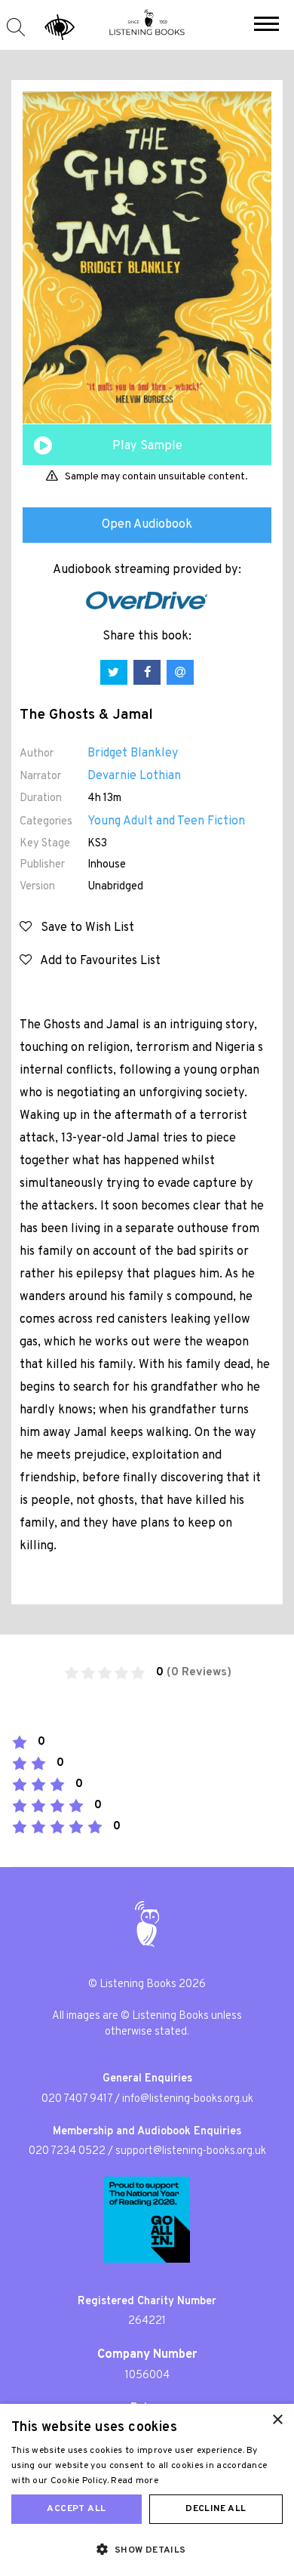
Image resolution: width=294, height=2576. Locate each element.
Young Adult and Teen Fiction (166, 821)
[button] (266, 26)
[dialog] (147, 2490)
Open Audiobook (147, 525)
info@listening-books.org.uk (188, 2099)
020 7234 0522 (67, 2151)
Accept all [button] (76, 2509)
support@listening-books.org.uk (191, 2151)
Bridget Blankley (133, 753)
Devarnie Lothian (134, 776)
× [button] (277, 2420)
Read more (135, 2481)
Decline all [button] (216, 2509)
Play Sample (147, 446)
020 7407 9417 (77, 2099)
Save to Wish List (83, 928)
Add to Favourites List (96, 961)
